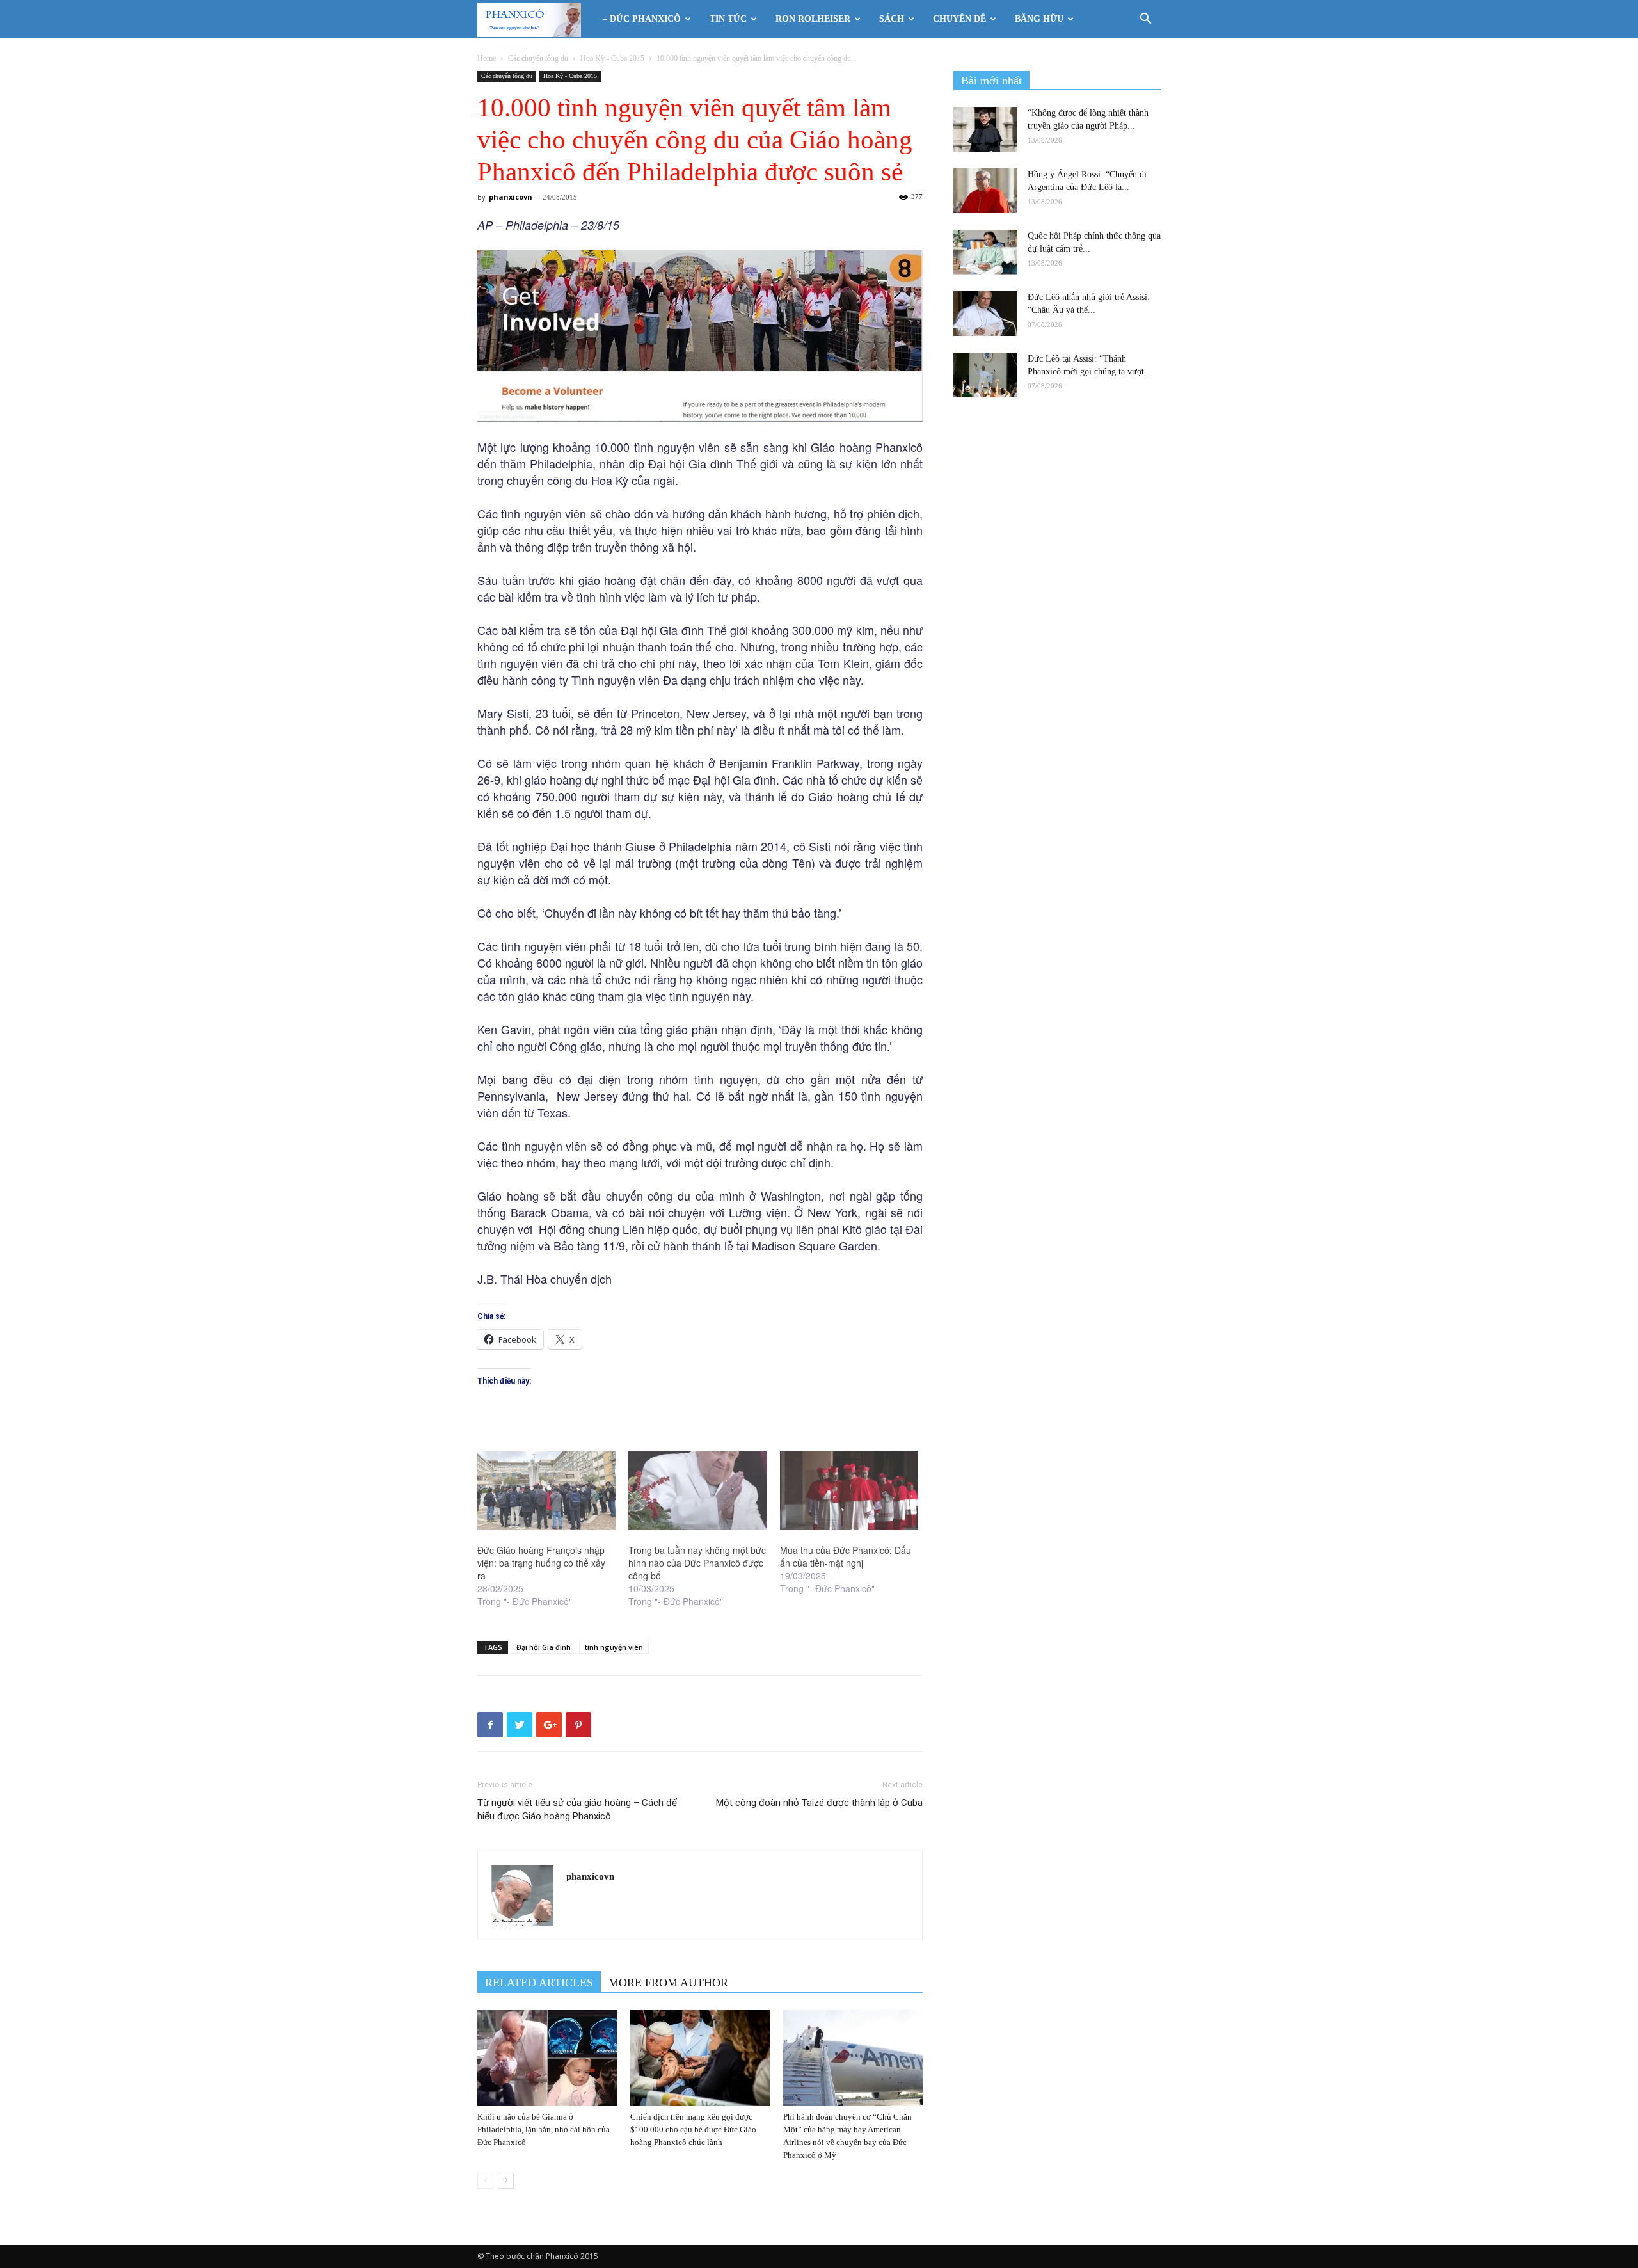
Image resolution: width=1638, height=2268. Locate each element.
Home (487, 58)
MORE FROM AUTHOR (668, 1983)
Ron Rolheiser (813, 19)
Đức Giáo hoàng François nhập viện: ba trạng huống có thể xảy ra (541, 1563)
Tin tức (728, 19)
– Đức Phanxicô (642, 19)
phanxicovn (511, 197)
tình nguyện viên (614, 1647)
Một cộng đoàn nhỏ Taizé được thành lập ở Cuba (819, 1803)
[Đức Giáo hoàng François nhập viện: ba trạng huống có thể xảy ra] (546, 1491)
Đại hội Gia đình (544, 1647)
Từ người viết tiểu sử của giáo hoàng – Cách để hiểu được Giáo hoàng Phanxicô (577, 1809)
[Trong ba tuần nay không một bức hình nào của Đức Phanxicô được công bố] (697, 1491)
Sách (892, 19)
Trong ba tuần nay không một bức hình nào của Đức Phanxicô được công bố (697, 1563)
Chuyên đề (959, 19)
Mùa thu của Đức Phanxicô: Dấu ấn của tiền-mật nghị (846, 1556)
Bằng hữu (1039, 19)
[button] (1145, 20)
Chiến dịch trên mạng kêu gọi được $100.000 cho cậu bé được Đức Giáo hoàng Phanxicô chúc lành (693, 2129)
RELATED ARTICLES (539, 1983)
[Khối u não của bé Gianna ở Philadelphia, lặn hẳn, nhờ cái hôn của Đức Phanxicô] (547, 2058)
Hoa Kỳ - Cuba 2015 (612, 58)
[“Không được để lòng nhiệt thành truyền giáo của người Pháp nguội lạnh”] (985, 129)
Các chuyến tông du (538, 58)
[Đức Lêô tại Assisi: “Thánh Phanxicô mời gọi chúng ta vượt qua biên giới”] (985, 375)
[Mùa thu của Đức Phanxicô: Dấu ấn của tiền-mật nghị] (849, 1491)
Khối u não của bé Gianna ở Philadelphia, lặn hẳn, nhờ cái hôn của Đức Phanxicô (544, 2129)
